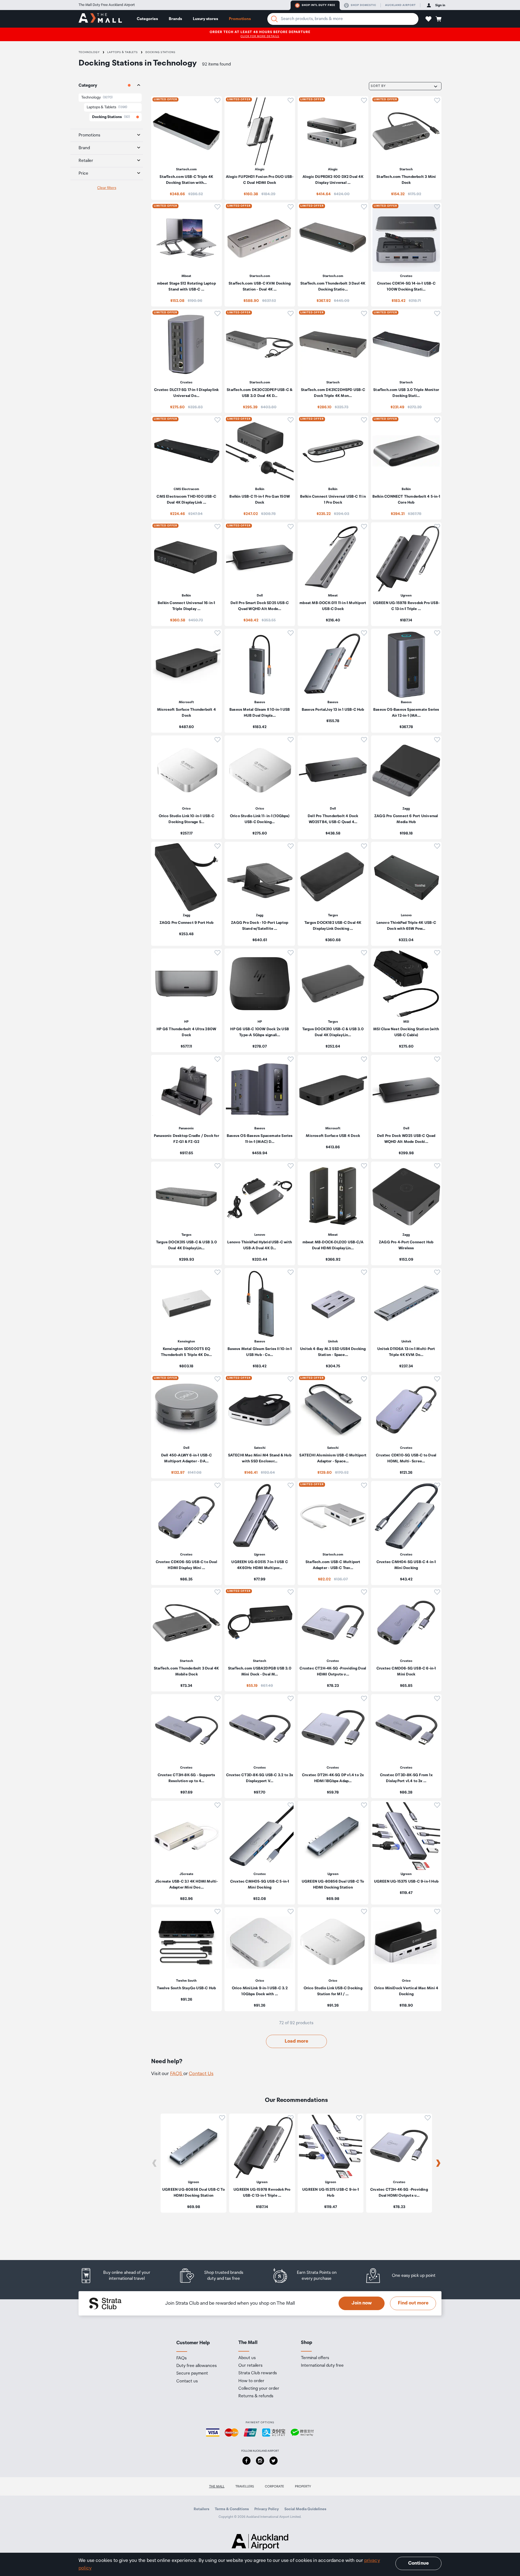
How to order (251, 2381)
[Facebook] (246, 2461)
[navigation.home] (100, 19)
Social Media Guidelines (305, 2509)
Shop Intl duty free (318, 5)
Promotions (240, 19)
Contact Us (201, 2074)
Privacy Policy (267, 2509)
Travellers (245, 2487)
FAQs (181, 2358)
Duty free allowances (196, 2366)
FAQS (177, 2074)
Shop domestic (363, 5)
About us (247, 2358)
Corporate (274, 2487)
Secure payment (192, 2373)
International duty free (322, 2366)
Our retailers (250, 2366)
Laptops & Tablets (123, 52)
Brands (175, 19)
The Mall (217, 2487)
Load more (296, 2041)
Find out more (413, 2303)
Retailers (201, 2509)
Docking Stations (160, 52)
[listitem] (186, 148)
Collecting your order (259, 2389)
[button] (428, 19)
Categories (147, 19)
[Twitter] (274, 2461)
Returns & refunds (256, 2396)
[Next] (438, 2163)
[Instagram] (260, 2461)
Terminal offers (315, 2358)
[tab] (107, 86)
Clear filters (107, 188)
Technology (89, 52)
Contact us (187, 2381)
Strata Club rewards (258, 2373)
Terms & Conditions (232, 2509)
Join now (362, 2303)
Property (303, 2487)
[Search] (274, 19)
